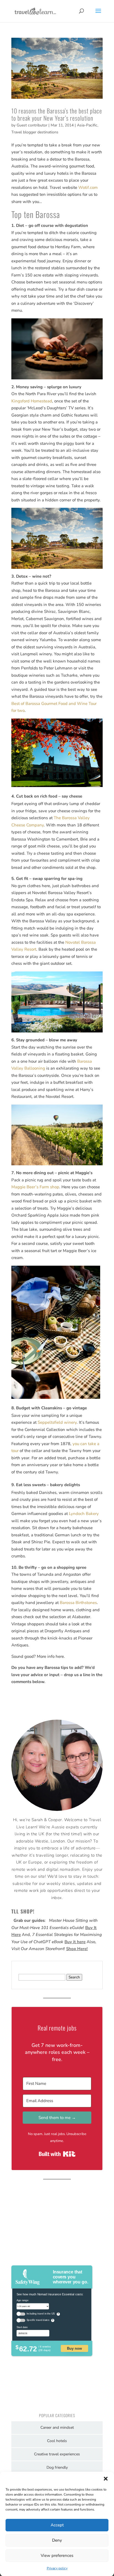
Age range (23, 2300)
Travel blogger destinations (35, 132)
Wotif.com (88, 187)
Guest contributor (32, 125)
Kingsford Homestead (32, 401)
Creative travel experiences (57, 2454)
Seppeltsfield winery (57, 1422)
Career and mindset (57, 2427)
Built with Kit (57, 2154)
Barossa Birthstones (78, 1603)
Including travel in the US (41, 2314)
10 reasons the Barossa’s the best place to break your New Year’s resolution (57, 114)
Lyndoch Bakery (84, 1514)
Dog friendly (57, 2467)
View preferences (57, 2555)
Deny (57, 2540)
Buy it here (75, 1942)
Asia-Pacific (87, 125)
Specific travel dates (38, 2320)
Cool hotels (57, 2441)
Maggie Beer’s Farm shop (35, 1187)
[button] (106, 2479)
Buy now (74, 2348)
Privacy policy (57, 2568)
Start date (22, 2327)
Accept (57, 2525)
